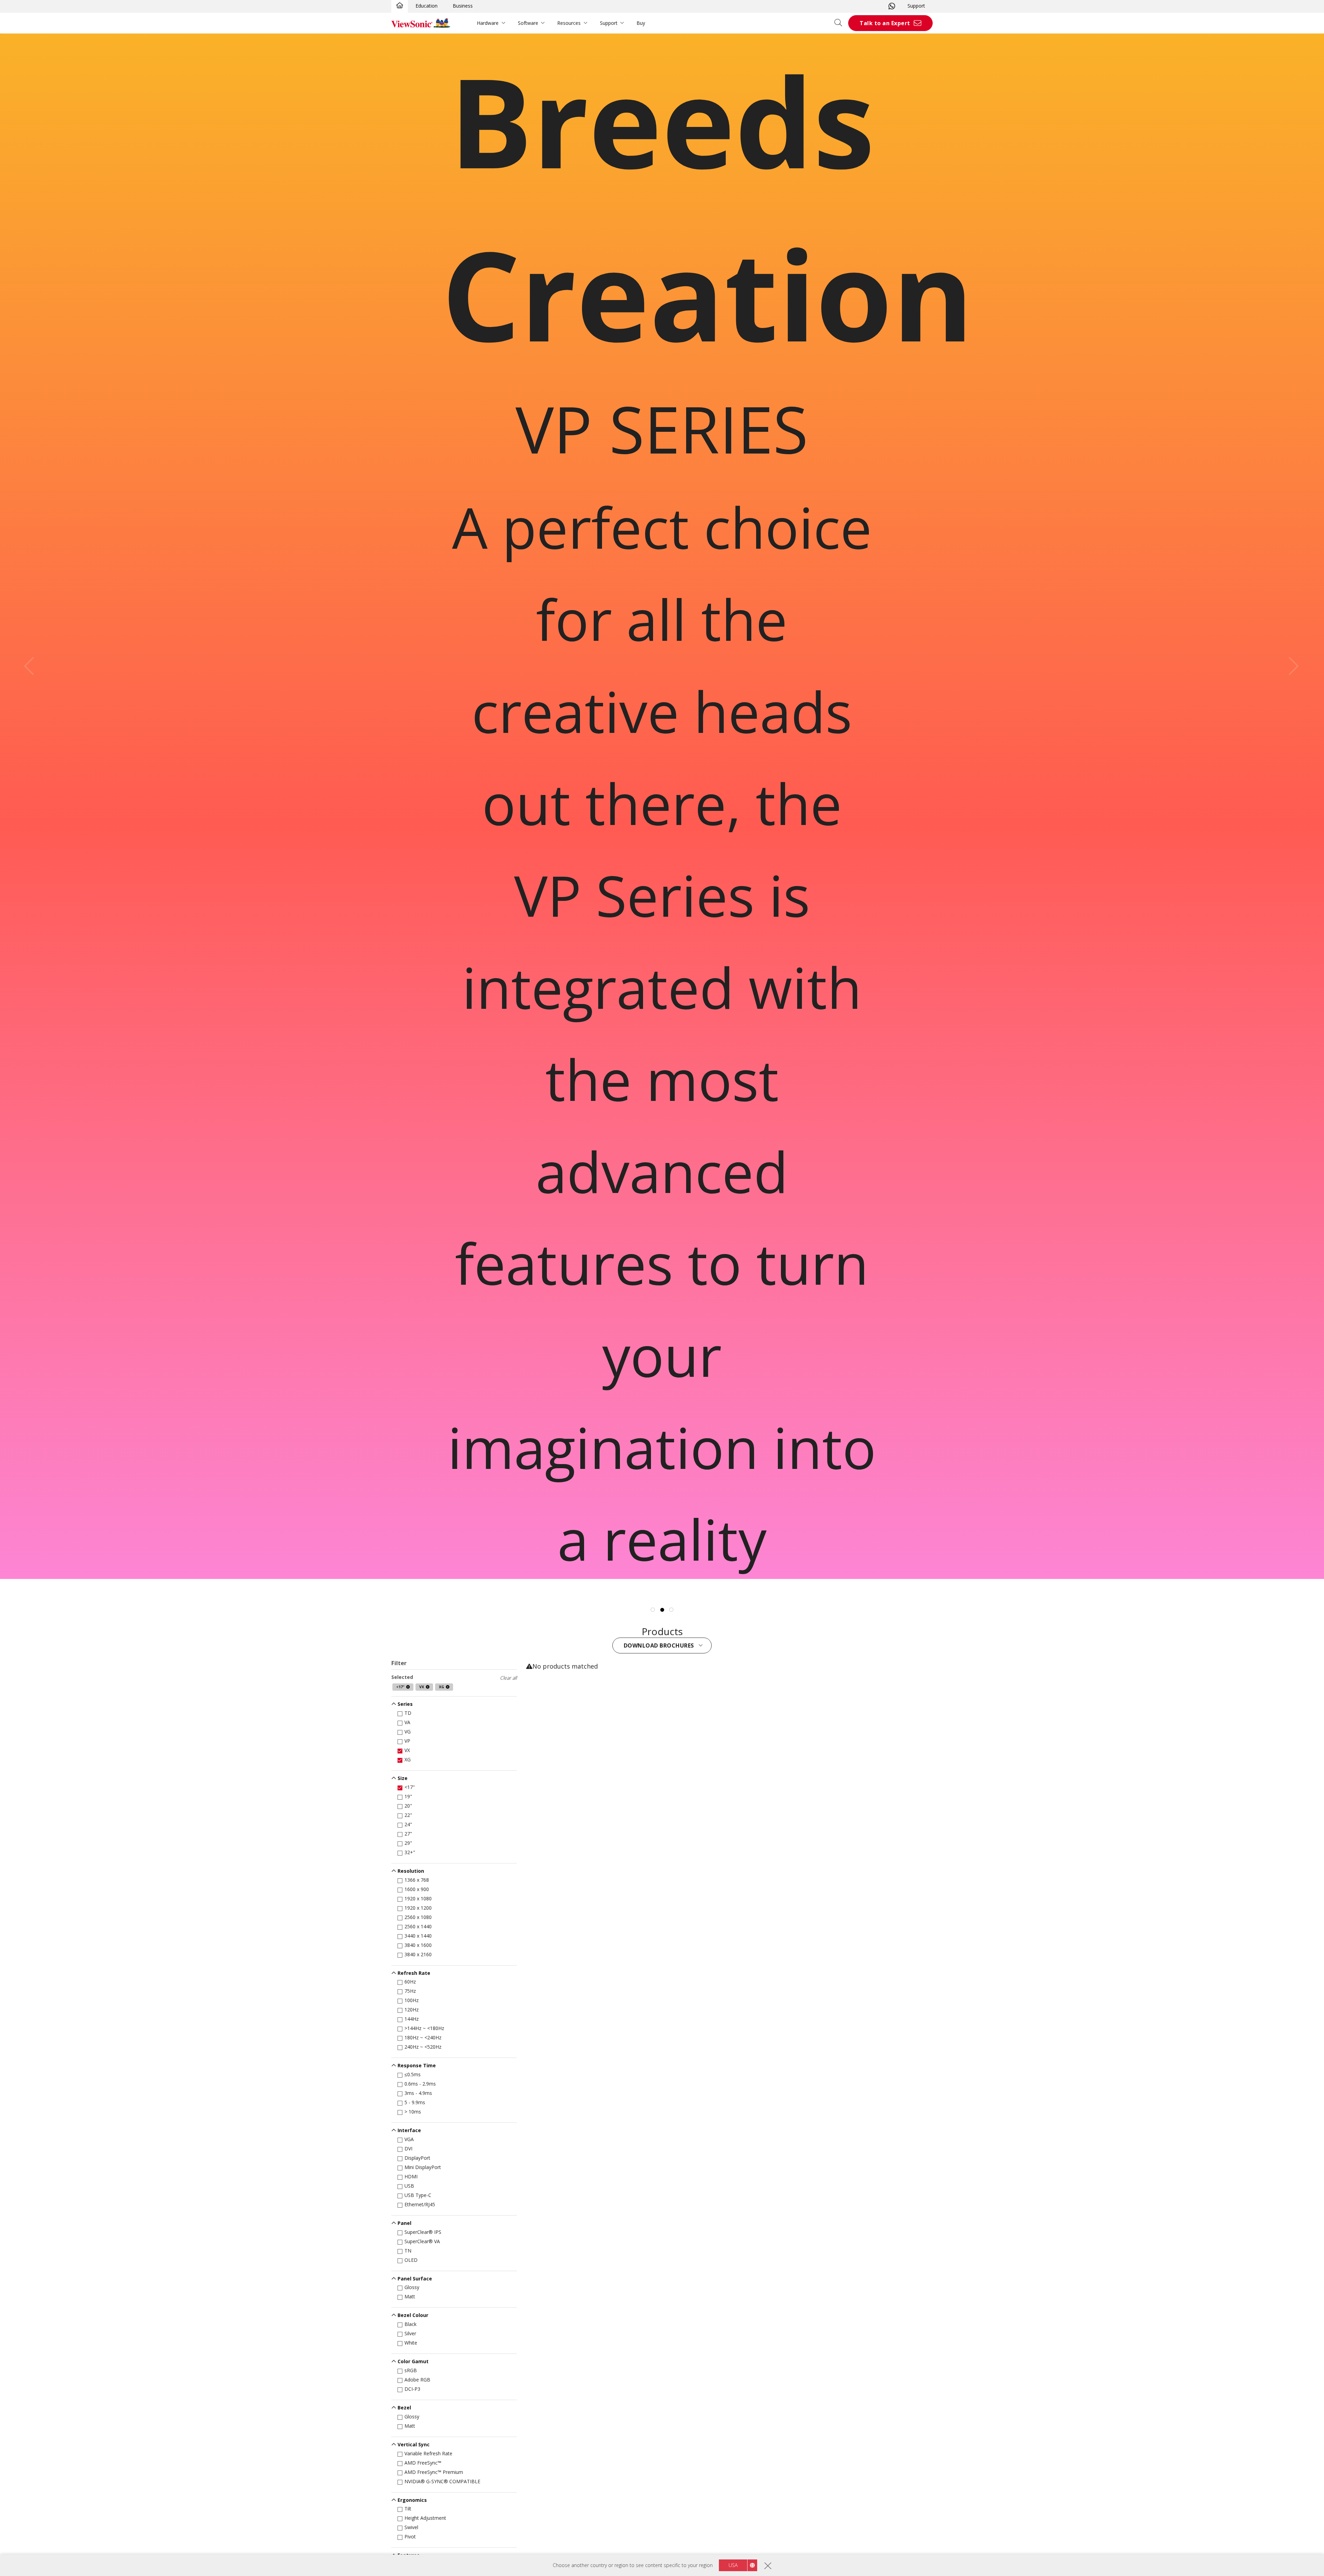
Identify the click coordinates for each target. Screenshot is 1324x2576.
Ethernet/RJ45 (420, 2204)
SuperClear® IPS (423, 2232)
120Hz (412, 2010)
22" (408, 1815)
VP (407, 1741)
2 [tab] (662, 1610)
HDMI (411, 2176)
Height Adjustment (425, 2518)
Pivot (410, 2537)
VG (408, 1732)
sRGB (411, 2370)
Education (427, 6)
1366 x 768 (417, 1880)
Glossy (412, 2287)
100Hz (412, 2000)
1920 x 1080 (418, 1898)
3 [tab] (671, 1610)
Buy (641, 23)
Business (463, 6)
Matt (410, 2296)
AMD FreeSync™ (423, 2463)
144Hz (412, 2019)
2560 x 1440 (418, 1926)
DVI (408, 2149)
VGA (409, 2139)
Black (410, 2324)
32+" (410, 1852)
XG (408, 1759)
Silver (410, 2333)
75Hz (410, 1991)
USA (733, 2565)
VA (407, 1722)
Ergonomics (412, 2500)
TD (408, 1713)
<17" (410, 1787)
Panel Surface (415, 2279)
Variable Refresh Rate (428, 2453)
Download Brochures (660, 1645)
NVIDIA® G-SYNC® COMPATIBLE (442, 2481)
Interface (409, 2130)
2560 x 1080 (418, 1917)
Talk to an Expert (885, 23)
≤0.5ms (413, 2074)
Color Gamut (413, 2361)
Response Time (417, 2065)
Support (916, 6)
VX (407, 1750)
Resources (569, 23)
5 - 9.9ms (415, 2102)
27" (408, 1834)
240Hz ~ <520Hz (423, 2047)
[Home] (400, 6)
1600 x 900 (417, 1889)
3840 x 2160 (418, 1954)
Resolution (411, 1871)
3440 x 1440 (418, 1936)
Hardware (488, 23)
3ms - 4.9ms (418, 2093)
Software (528, 23)
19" (408, 1796)
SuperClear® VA (422, 2241)
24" (408, 1824)
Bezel (404, 2408)
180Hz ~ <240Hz (423, 2037)
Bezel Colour (413, 2315)
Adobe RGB (417, 2380)
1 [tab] (653, 1610)
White (411, 2343)
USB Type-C (418, 2195)
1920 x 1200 (418, 1908)
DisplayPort (417, 2158)
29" (408, 1843)
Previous (33, 666)
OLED (411, 2260)
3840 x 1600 (418, 1945)
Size (403, 1778)
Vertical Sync (414, 2444)
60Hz (410, 1982)
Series (405, 1704)
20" (408, 1806)
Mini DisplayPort (423, 2167)
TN (408, 2251)
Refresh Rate (414, 1973)
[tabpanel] (662, 806)
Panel (404, 2223)
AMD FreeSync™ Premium (434, 2472)
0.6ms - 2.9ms (420, 2084)
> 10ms (413, 2112)
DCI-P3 (412, 2389)
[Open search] (841, 23)
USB (409, 2186)
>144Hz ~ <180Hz (424, 2028)
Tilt (408, 2509)
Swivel (411, 2527)
